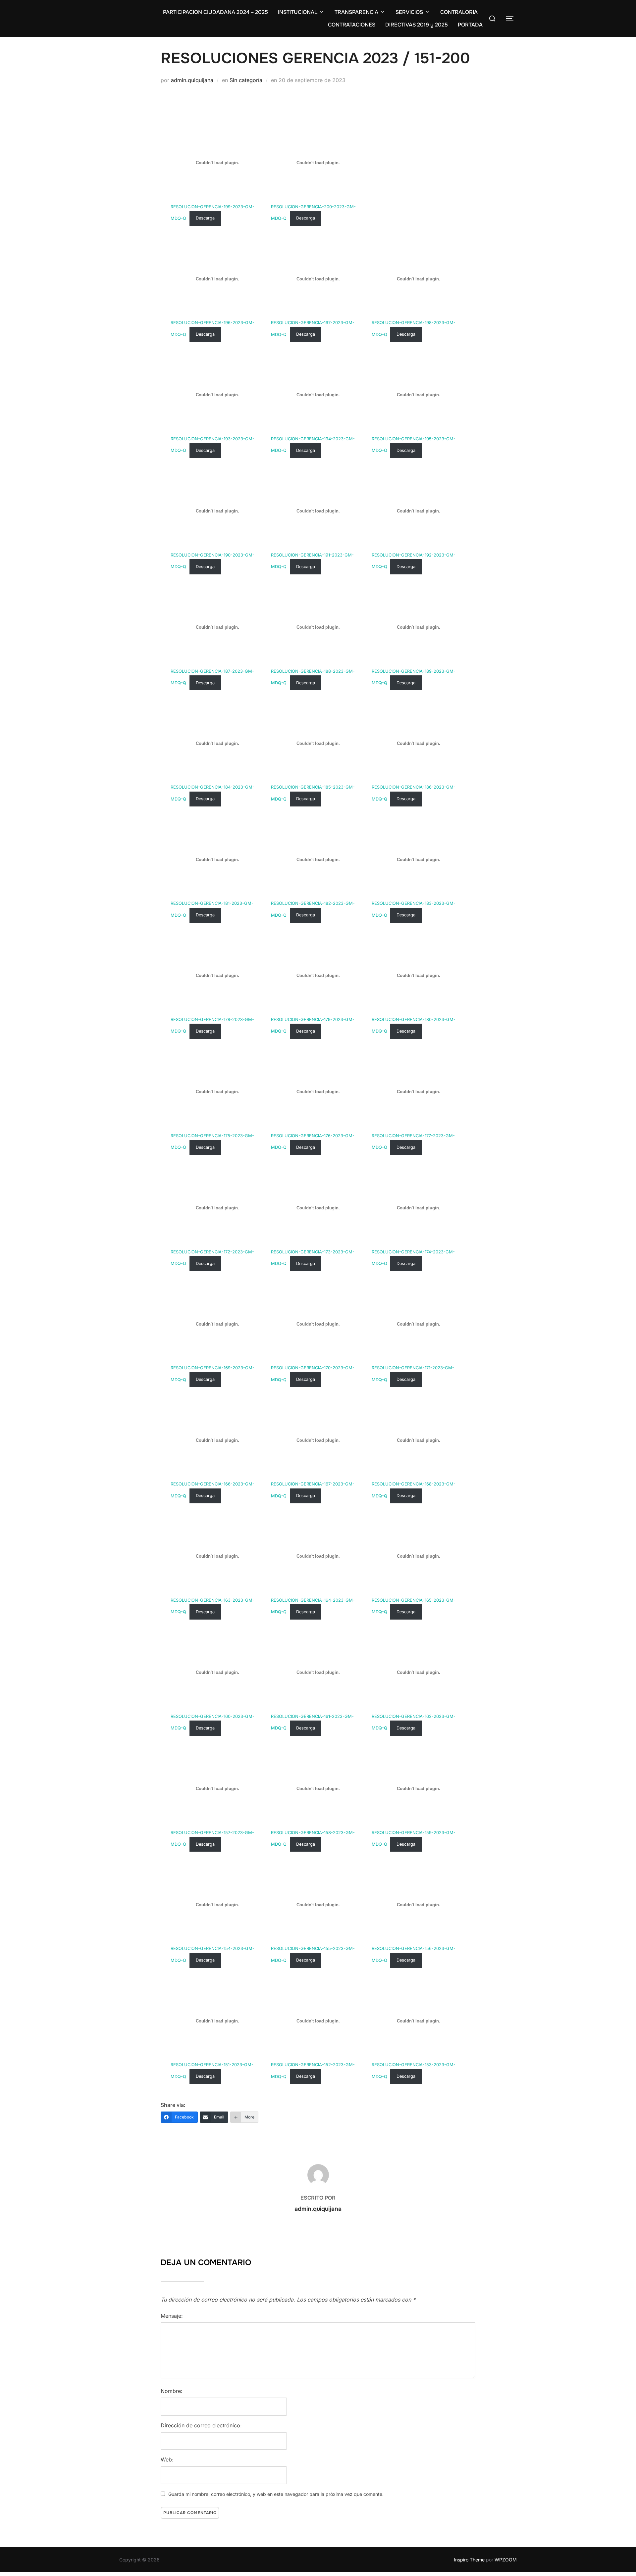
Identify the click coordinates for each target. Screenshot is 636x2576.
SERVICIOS (409, 12)
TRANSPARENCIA (356, 12)
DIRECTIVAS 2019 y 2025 (417, 25)
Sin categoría (246, 80)
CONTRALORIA (459, 12)
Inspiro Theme (469, 2560)
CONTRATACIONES (352, 25)
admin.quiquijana (192, 80)
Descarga (205, 218)
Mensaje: (172, 2316)
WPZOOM (506, 2560)
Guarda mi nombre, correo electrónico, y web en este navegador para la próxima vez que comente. (276, 2494)
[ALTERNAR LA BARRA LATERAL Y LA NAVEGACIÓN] (510, 19)
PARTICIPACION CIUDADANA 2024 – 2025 (215, 12)
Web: (167, 2459)
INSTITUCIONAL (298, 12)
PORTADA (470, 25)
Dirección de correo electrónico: (201, 2425)
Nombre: (172, 2391)
